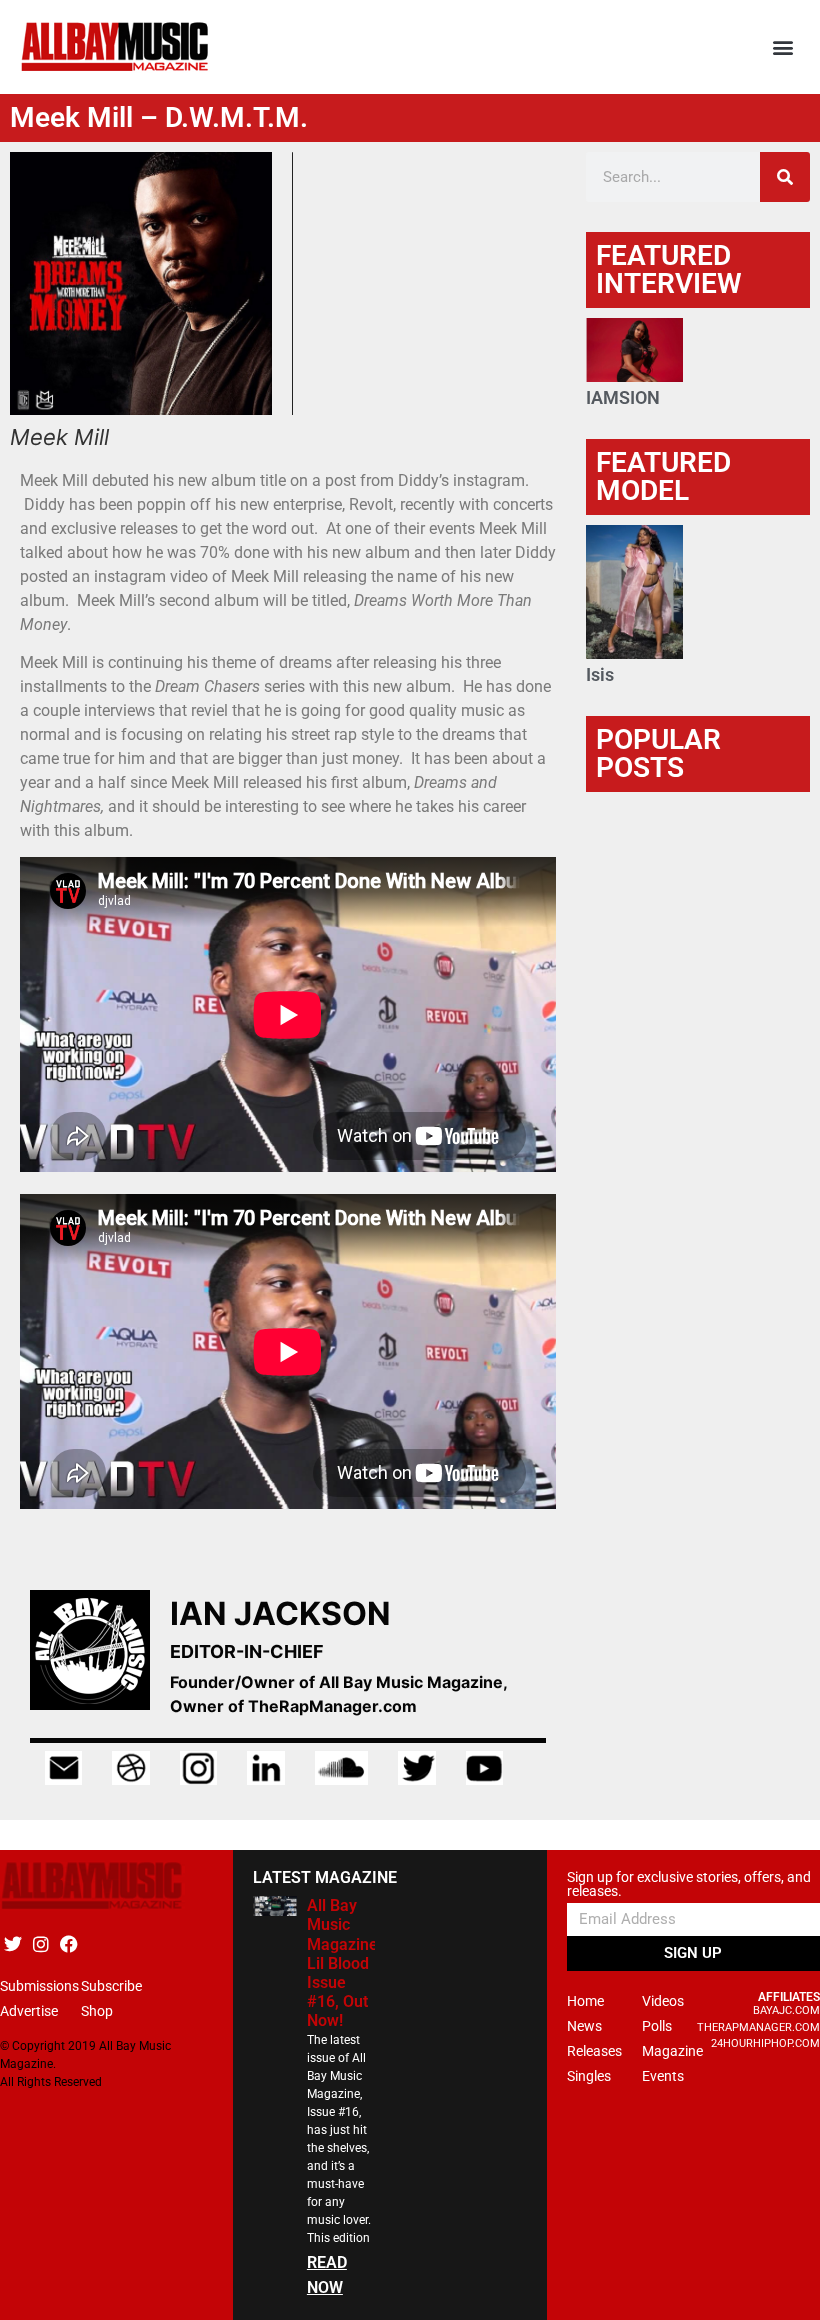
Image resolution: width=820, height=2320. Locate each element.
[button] (783, 47)
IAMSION (623, 397)
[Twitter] (12, 1943)
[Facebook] (68, 1943)
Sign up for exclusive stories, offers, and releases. (689, 1884)
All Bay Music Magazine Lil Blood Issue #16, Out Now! (342, 1963)
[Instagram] (40, 1943)
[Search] (785, 177)
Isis (600, 674)
